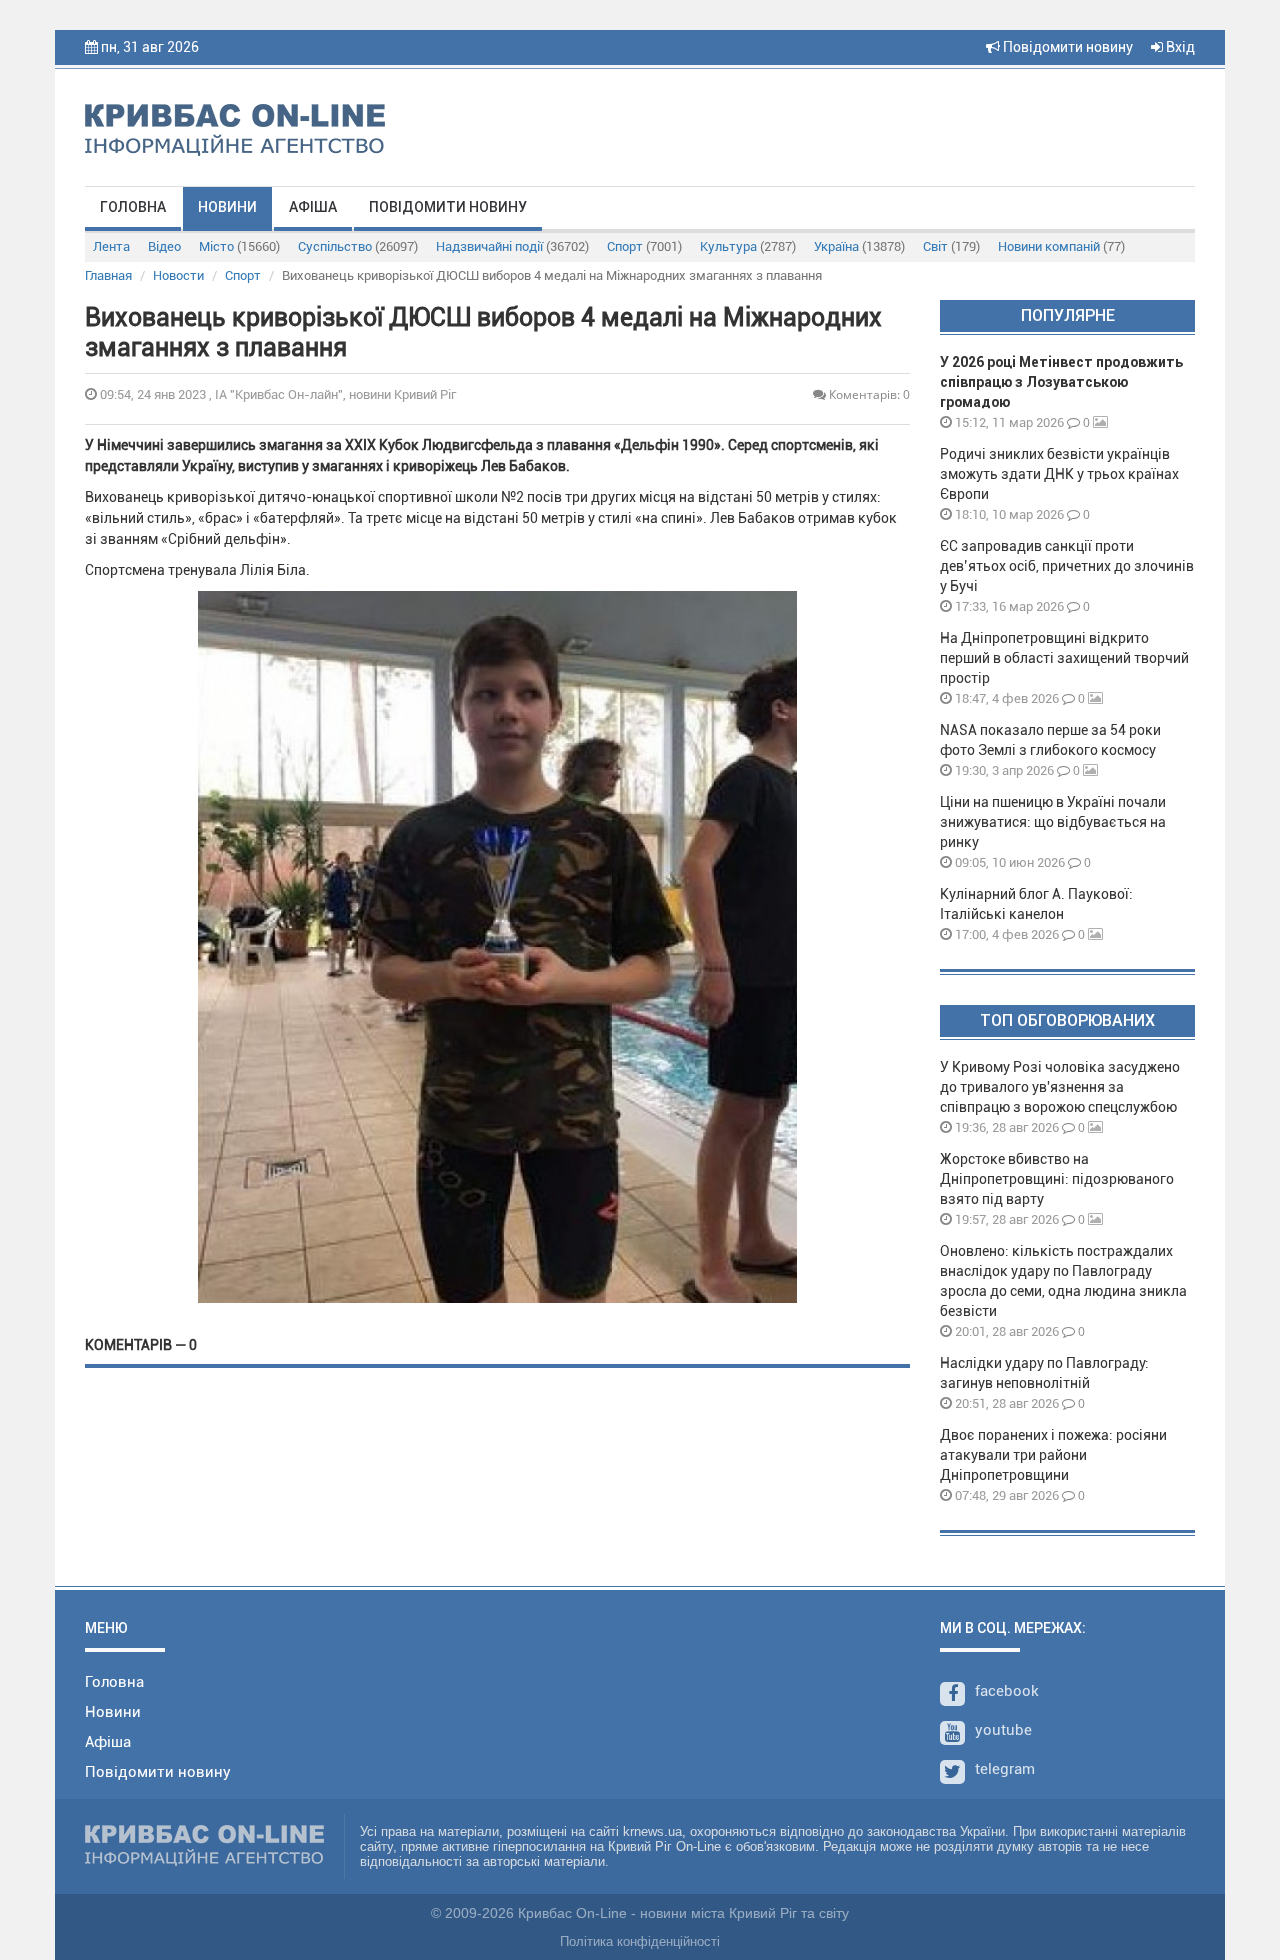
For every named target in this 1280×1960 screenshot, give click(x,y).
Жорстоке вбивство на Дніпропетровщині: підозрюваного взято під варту (1057, 1179)
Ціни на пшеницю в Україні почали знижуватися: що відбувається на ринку (1053, 822)
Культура (748, 246)
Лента (111, 246)
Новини (227, 207)
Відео (164, 246)
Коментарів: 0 (868, 394)
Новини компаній (1061, 246)
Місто (239, 246)
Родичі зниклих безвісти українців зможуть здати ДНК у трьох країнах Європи (1059, 474)
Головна (133, 207)
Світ (951, 246)
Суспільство (358, 246)
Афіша (313, 207)
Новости (178, 275)
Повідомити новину (1066, 47)
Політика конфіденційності (640, 1941)
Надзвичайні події (512, 246)
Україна (859, 246)
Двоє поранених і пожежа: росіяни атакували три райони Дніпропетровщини (1053, 1455)
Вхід (1179, 47)
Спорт (644, 246)
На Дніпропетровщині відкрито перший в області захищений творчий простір (1064, 658)
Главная (108, 275)
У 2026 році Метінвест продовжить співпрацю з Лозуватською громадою (1061, 382)
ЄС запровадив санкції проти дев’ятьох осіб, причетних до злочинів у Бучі (1067, 566)
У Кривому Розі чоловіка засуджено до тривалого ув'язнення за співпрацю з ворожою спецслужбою (1060, 1087)
